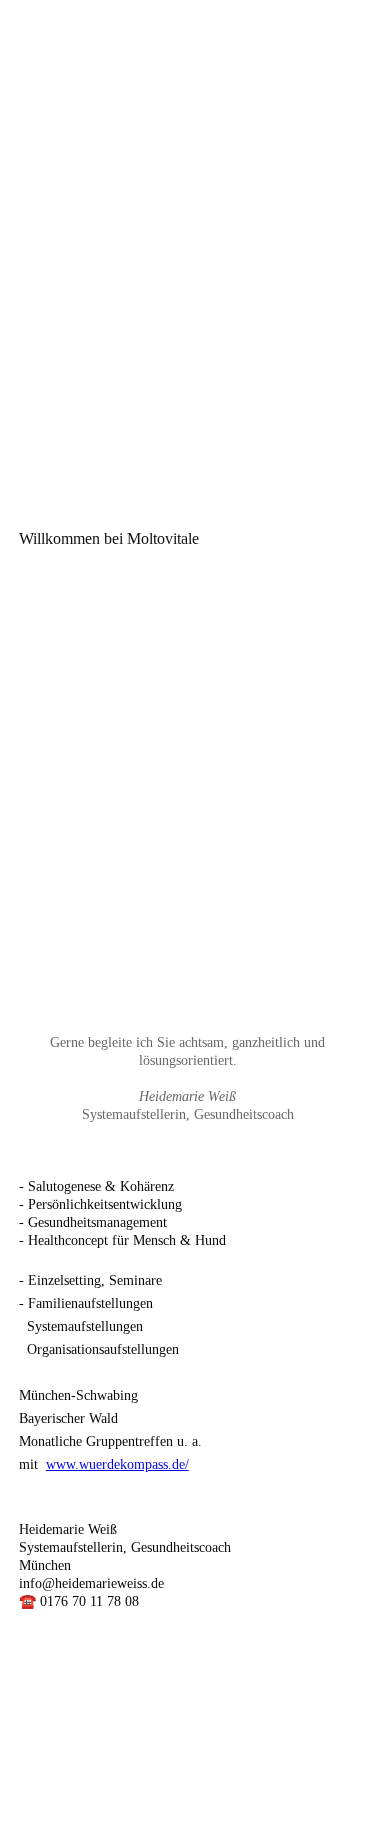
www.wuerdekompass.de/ (117, 1464)
